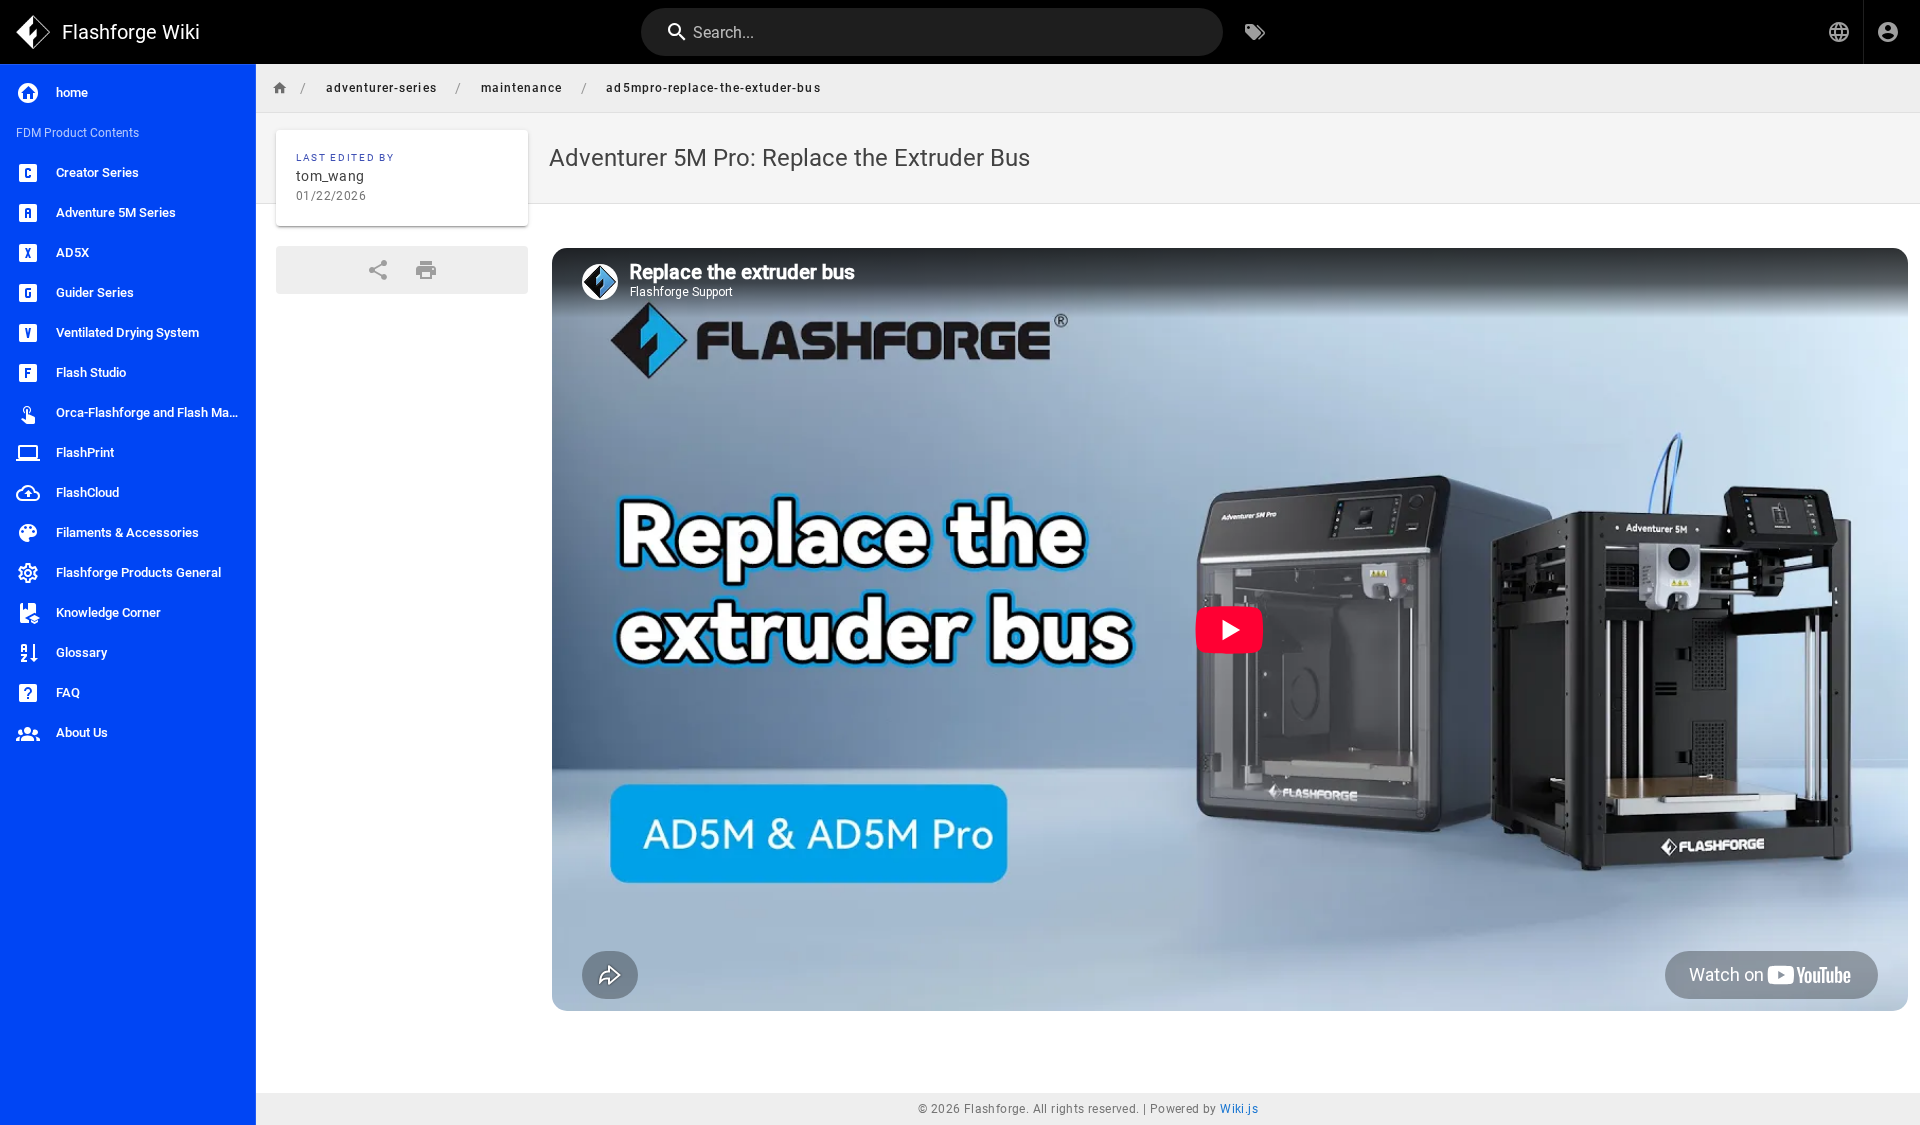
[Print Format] (426, 270)
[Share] (378, 270)
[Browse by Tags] (1255, 32)
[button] (1839, 32)
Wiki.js (1239, 1109)
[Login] (1888, 32)
